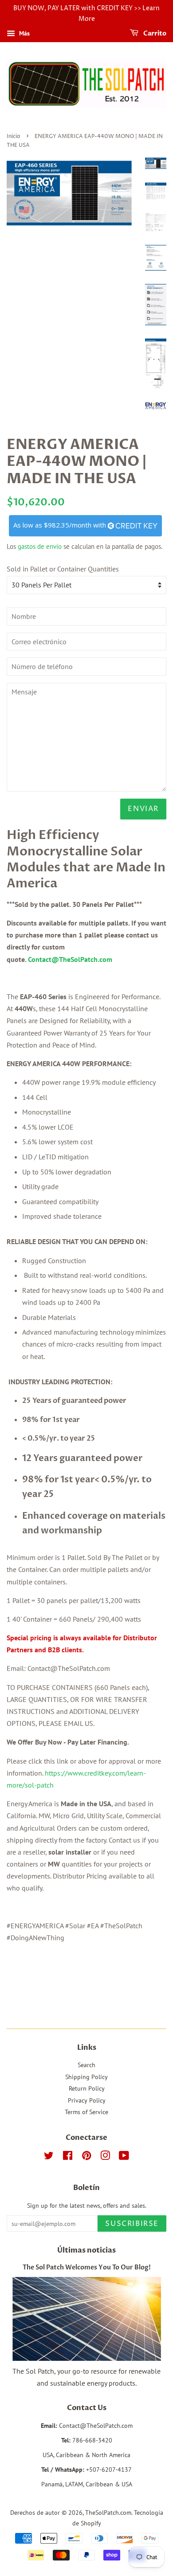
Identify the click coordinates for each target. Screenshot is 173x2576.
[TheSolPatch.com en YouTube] (124, 2157)
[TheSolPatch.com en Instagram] (105, 2157)
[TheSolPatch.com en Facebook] (68, 2157)
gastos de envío (40, 546)
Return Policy (87, 2088)
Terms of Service (86, 2112)
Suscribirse (132, 2224)
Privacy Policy (87, 2100)
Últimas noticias (86, 2250)
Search (86, 2065)
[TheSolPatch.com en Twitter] (49, 2157)
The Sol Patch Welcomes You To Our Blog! (87, 2268)
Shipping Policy (86, 2077)
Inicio (14, 136)
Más (24, 33)
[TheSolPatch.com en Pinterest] (86, 2157)
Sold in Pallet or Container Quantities (63, 569)
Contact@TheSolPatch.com (70, 959)
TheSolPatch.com (108, 2513)
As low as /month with (61, 525)
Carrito (154, 33)
